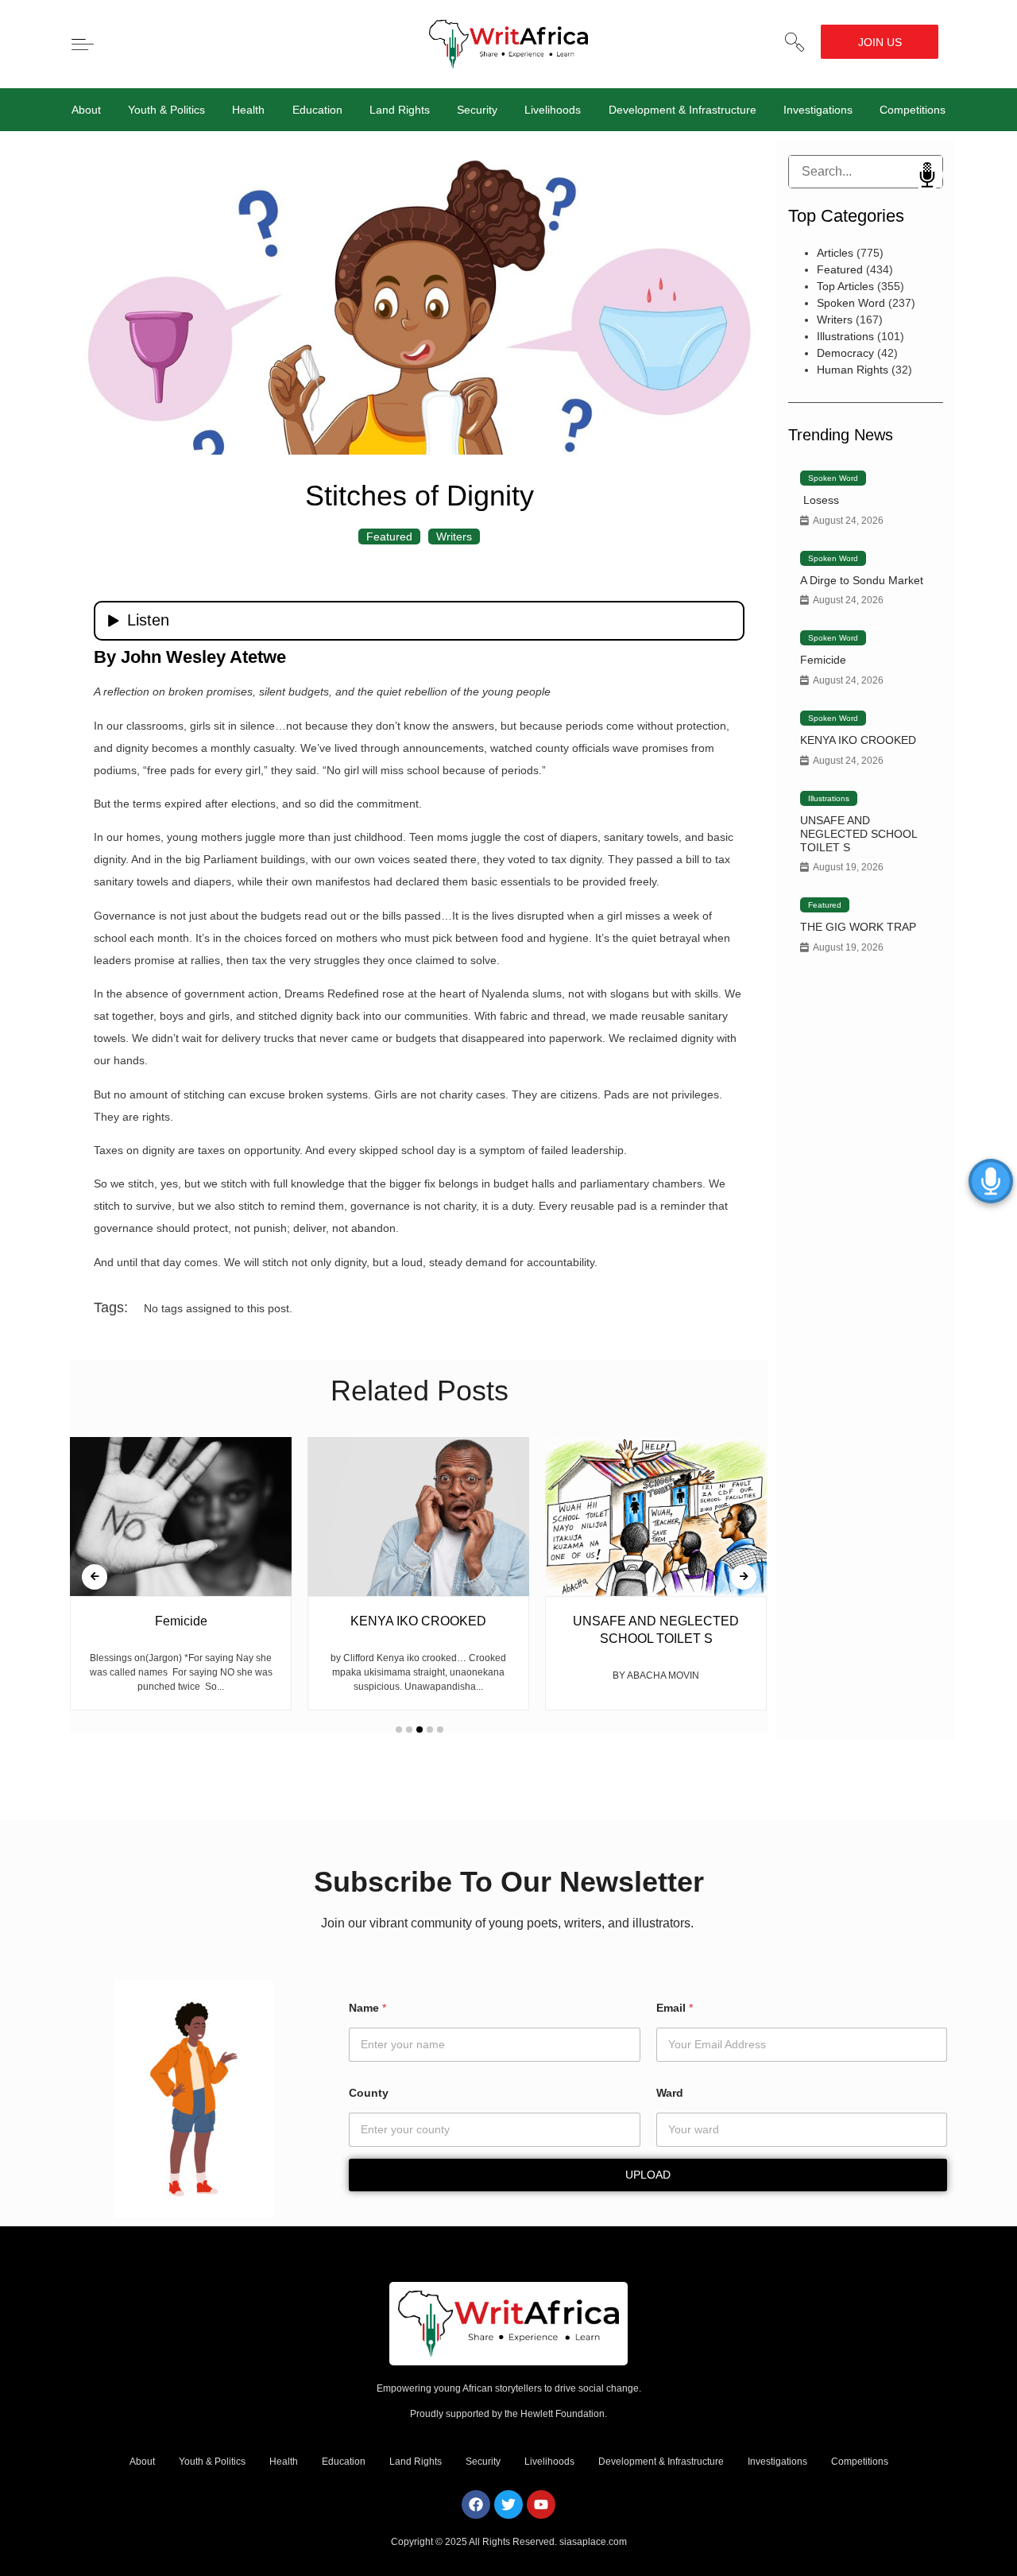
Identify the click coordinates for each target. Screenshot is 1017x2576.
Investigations (818, 110)
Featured (389, 537)
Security (477, 110)
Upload (648, 2175)
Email (675, 2008)
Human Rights (853, 370)
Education (317, 110)
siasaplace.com (593, 2542)
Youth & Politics (166, 110)
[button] (795, 42)
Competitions (913, 110)
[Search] (801, 172)
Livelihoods (553, 110)
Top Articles (845, 286)
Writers (454, 537)
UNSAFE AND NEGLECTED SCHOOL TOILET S (858, 834)
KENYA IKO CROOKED (858, 740)
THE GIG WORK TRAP (858, 927)
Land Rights (400, 110)
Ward (670, 2093)
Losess (820, 500)
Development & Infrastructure (683, 110)
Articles (835, 253)
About (86, 110)
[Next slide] (744, 1577)
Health (248, 110)
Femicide (823, 660)
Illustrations (845, 336)
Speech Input (927, 175)
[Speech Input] (866, 172)
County (369, 2093)
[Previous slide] (95, 1577)
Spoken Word (851, 303)
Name (367, 2008)
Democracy (845, 353)
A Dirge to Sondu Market (862, 580)
